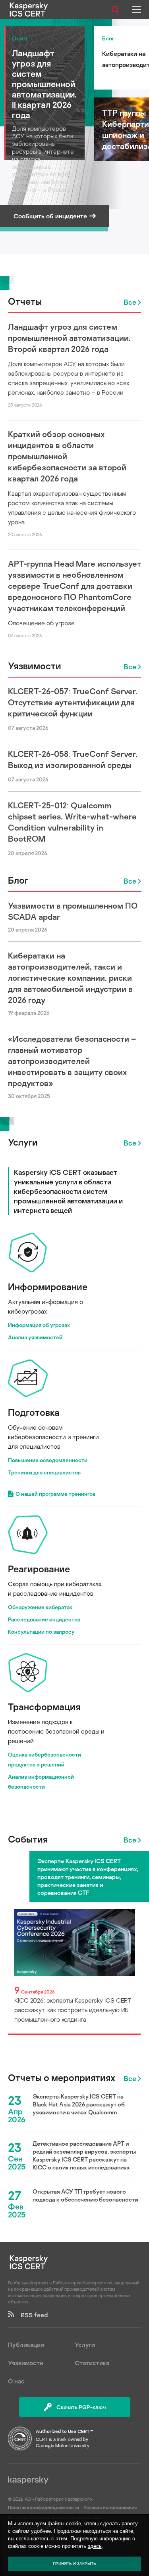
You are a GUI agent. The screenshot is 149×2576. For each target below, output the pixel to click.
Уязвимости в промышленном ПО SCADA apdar (73, 911)
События (28, 1839)
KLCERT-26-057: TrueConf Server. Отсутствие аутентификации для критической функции (73, 702)
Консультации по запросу (41, 1632)
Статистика (92, 2363)
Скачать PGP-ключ (81, 2407)
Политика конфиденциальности (44, 2507)
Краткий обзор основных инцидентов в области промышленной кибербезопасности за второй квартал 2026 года (67, 456)
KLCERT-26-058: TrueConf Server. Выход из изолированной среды (73, 759)
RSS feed (31, 2315)
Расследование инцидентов (44, 1619)
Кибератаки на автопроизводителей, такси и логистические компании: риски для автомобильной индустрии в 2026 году (70, 978)
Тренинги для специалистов (44, 1472)
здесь (95, 2546)
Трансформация (44, 1706)
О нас (16, 2381)
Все (130, 302)
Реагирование (39, 1569)
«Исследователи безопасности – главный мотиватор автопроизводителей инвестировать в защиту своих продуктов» (72, 1061)
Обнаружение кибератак (40, 1607)
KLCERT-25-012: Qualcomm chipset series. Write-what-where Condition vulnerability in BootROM (72, 822)
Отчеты (25, 301)
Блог (18, 880)
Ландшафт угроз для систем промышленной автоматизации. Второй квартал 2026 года (69, 338)
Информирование (48, 1286)
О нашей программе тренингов (55, 1494)
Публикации (26, 2345)
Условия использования (110, 2507)
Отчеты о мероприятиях (62, 2078)
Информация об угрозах (39, 1325)
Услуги (23, 1142)
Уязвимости (35, 665)
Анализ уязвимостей (35, 1337)
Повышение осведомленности (48, 1460)
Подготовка (34, 1412)
